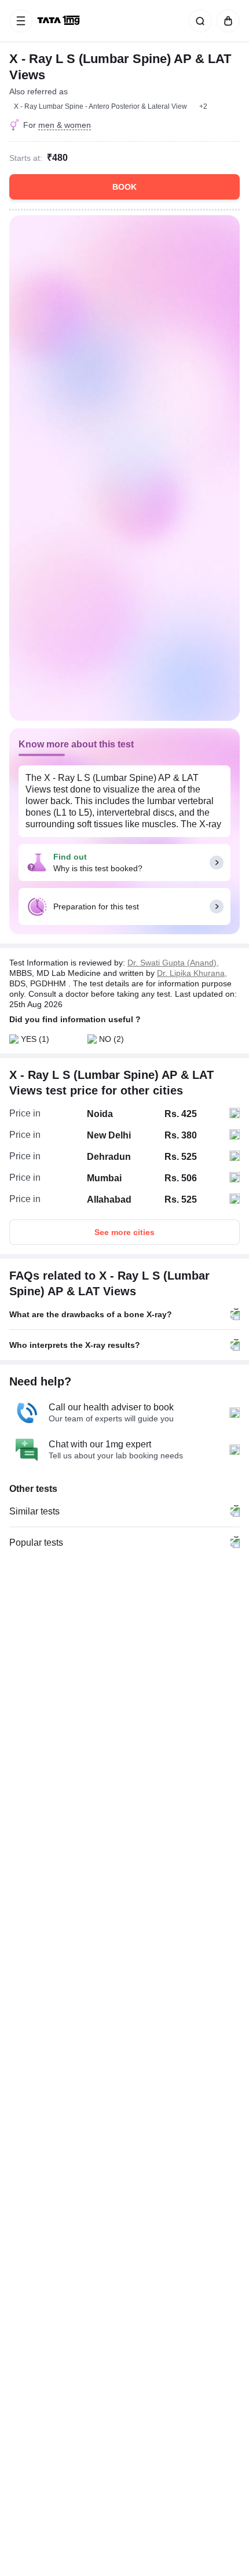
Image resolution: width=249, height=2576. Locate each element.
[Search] (198, 21)
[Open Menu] (21, 21)
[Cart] (226, 21)
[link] (60, 21)
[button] (203, 106)
